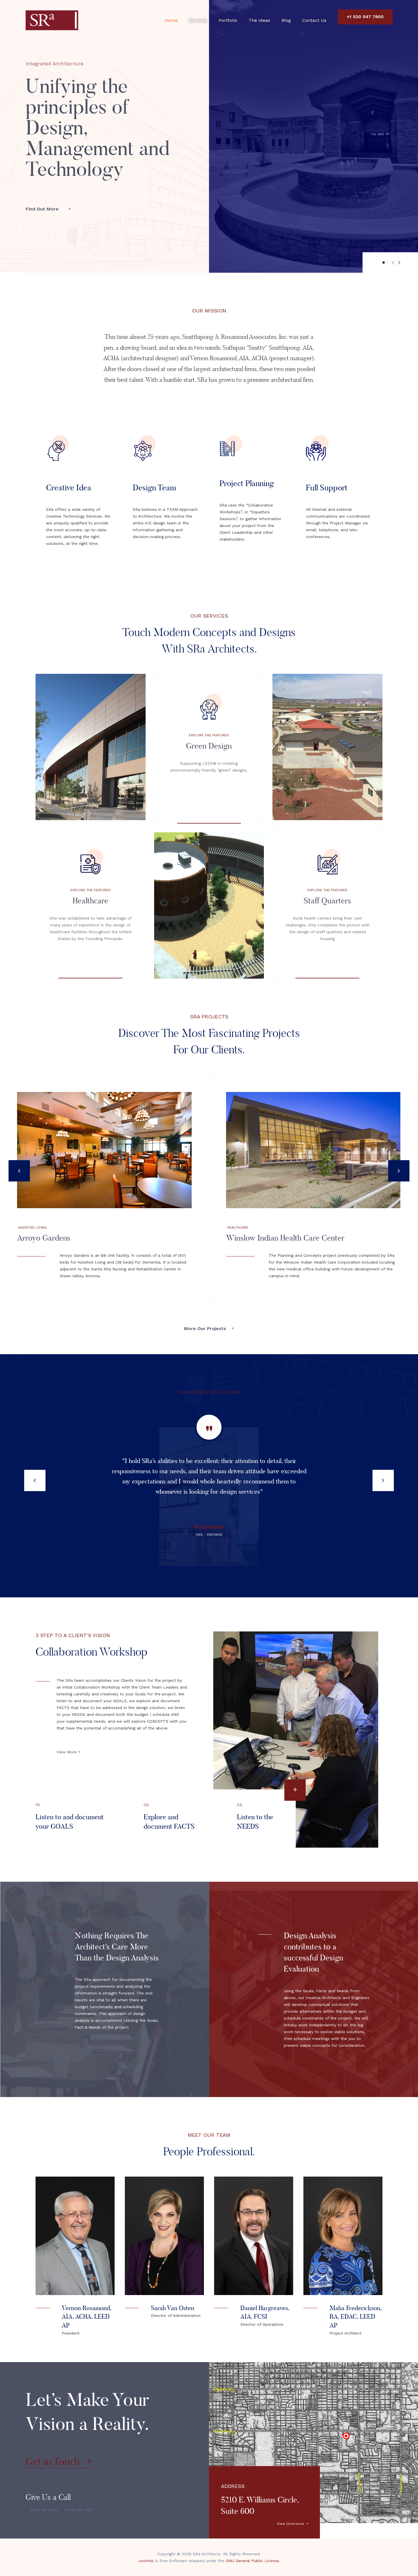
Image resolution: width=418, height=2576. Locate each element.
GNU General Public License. (253, 2561)
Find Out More (43, 209)
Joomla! (146, 2561)
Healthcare (91, 901)
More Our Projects (206, 1328)
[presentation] (393, 263)
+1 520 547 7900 (365, 17)
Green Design (209, 746)
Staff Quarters (327, 901)
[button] (384, 262)
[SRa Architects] (52, 20)
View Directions (291, 2524)
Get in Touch (54, 2461)
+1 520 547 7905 (77, 2510)
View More (67, 1752)
